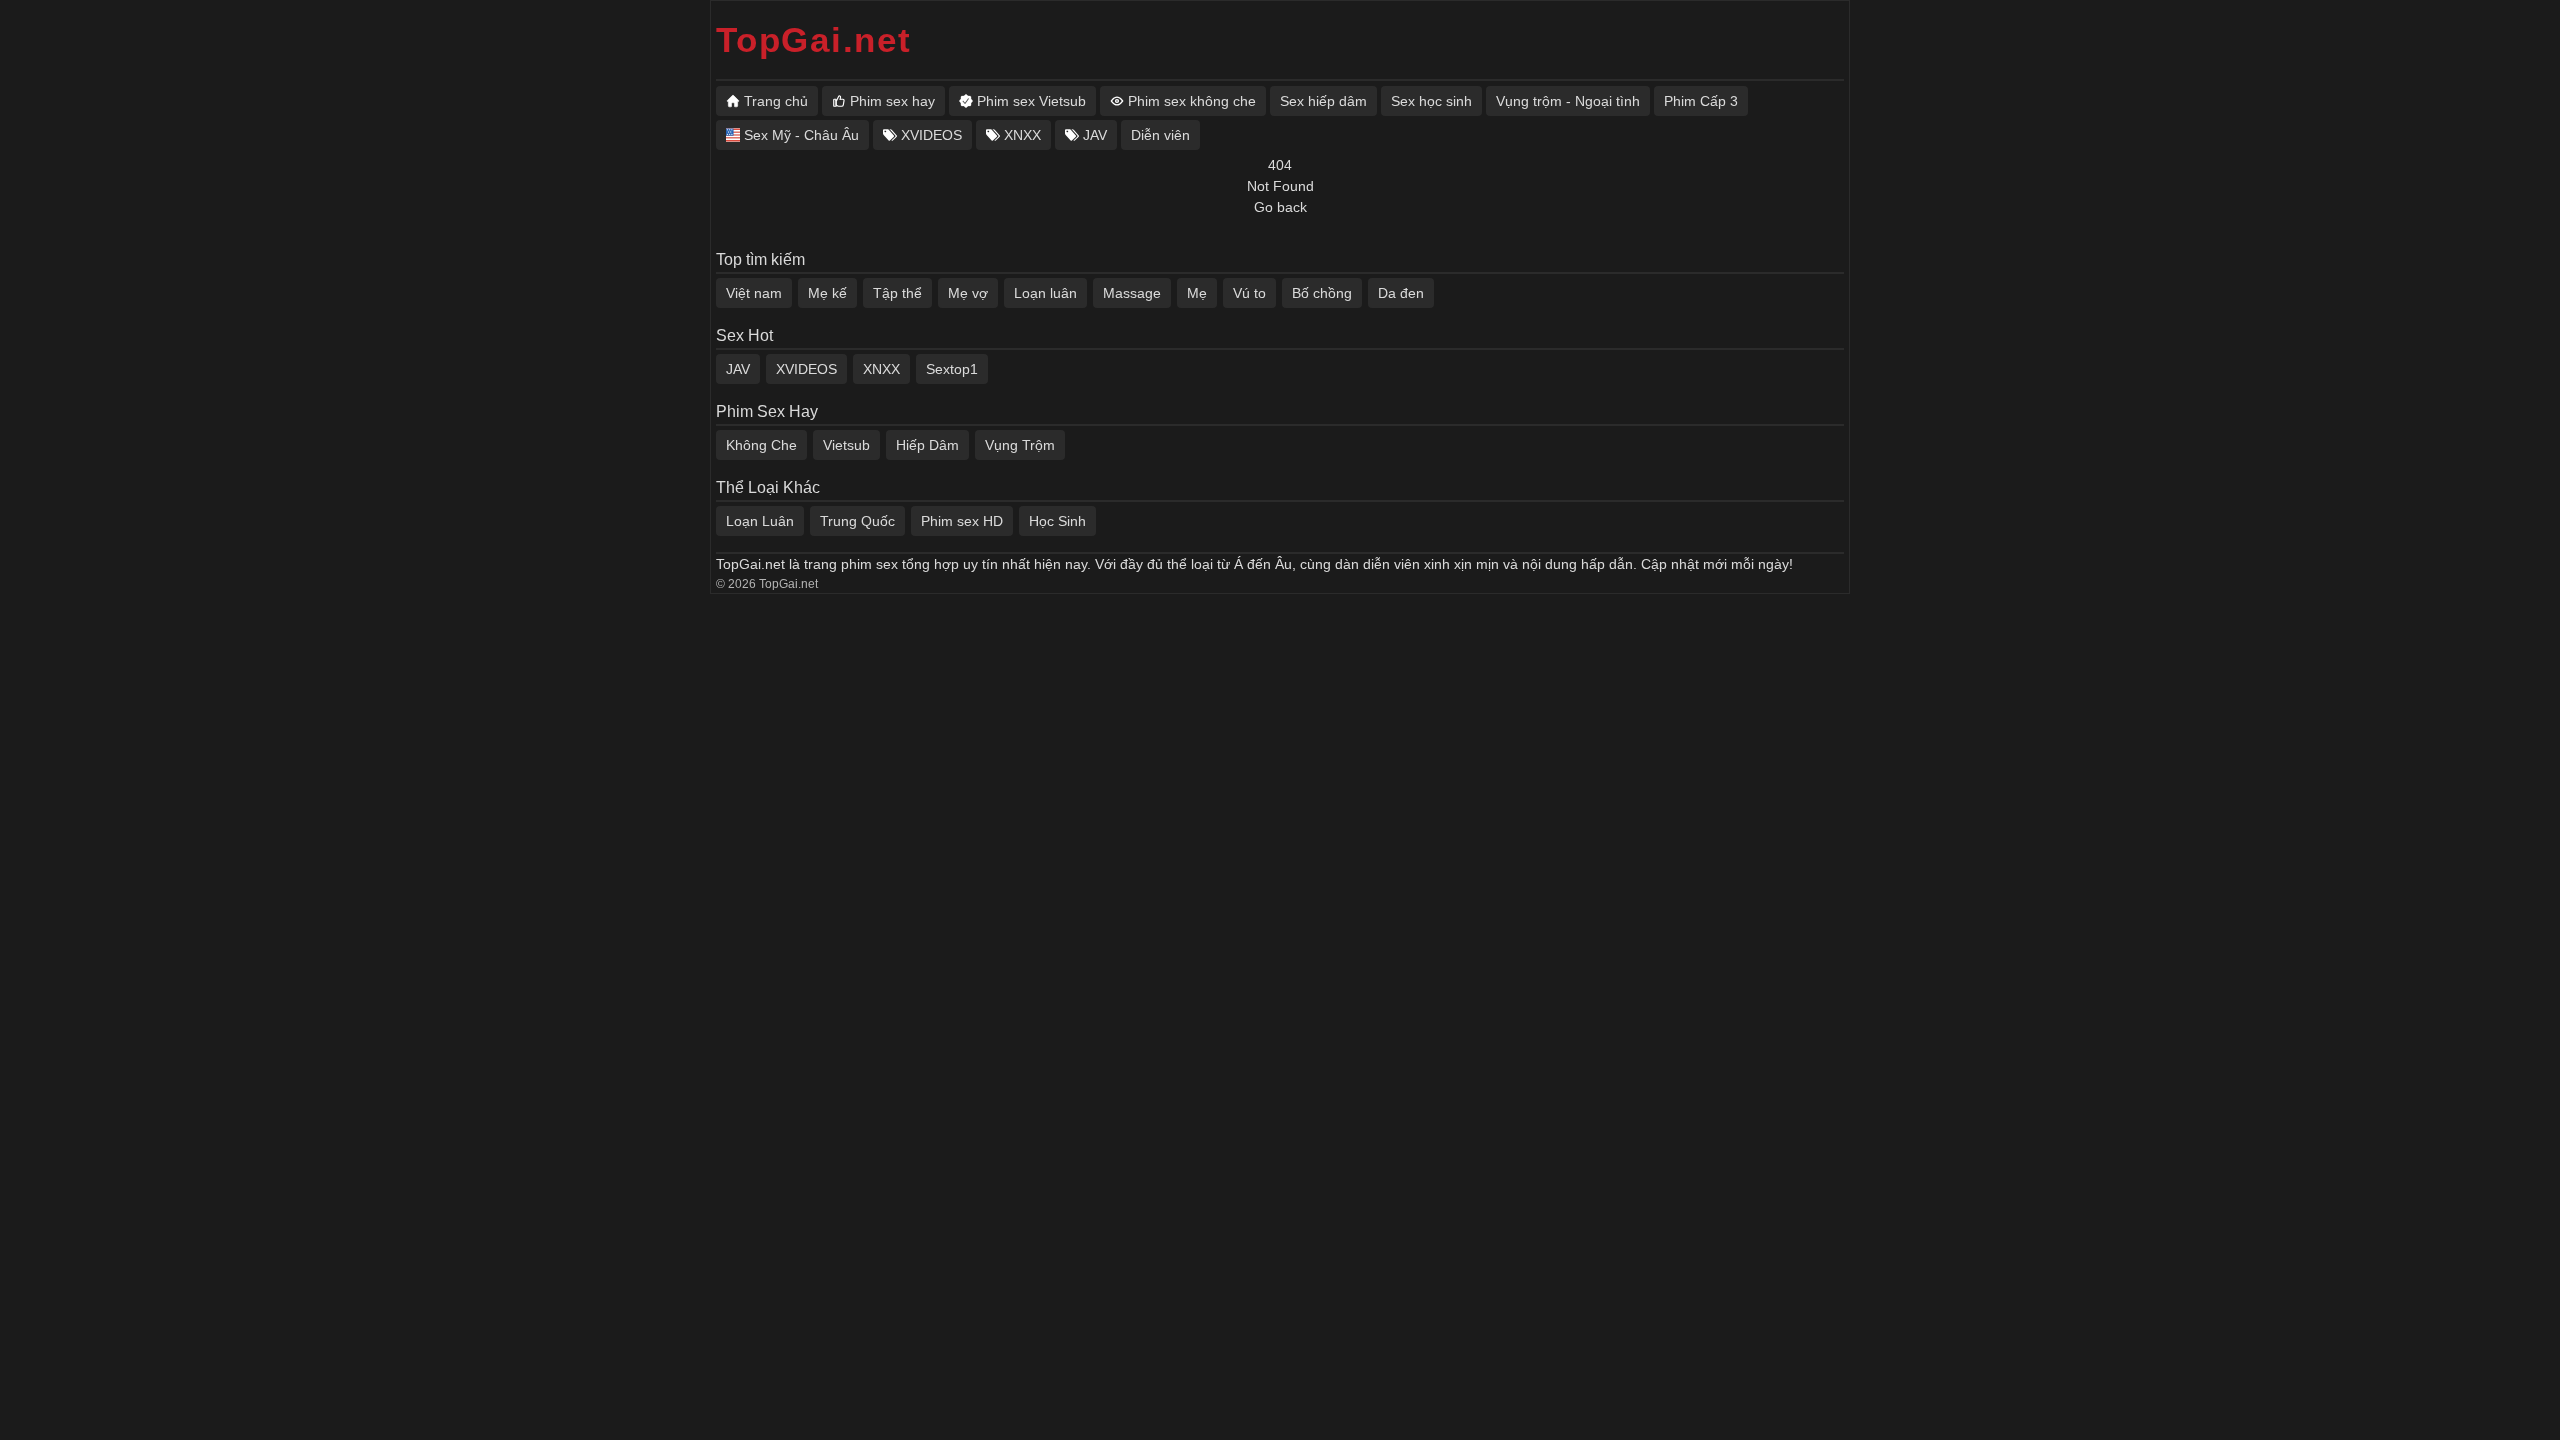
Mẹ (1197, 293)
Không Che (761, 445)
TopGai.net (814, 39)
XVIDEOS (806, 369)
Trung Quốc (857, 521)
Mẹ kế (827, 293)
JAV (738, 369)
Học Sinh (1057, 521)
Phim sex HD (962, 521)
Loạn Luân (760, 521)
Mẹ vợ (968, 293)
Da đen (1401, 293)
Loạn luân (1045, 293)
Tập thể (897, 293)
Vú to (1249, 293)
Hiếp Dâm (927, 445)
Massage (1132, 293)
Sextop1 (952, 369)
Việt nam (754, 293)
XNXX (881, 369)
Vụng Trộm (1020, 445)
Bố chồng (1322, 293)
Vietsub (846, 445)
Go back (1280, 207)
